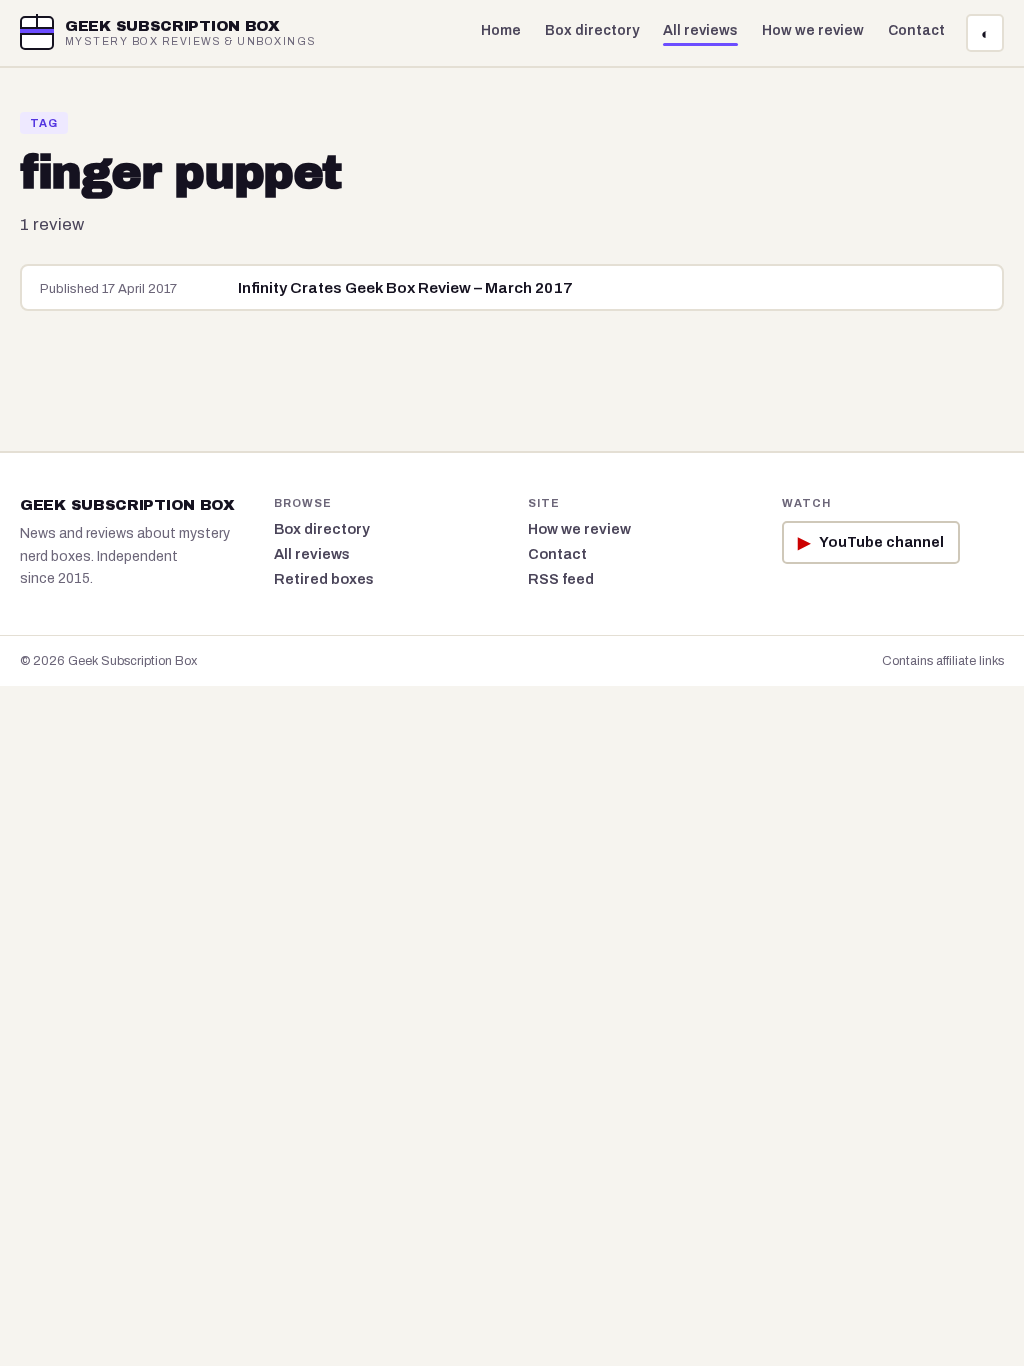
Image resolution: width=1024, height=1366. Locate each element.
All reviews (700, 30)
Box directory (592, 30)
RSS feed (561, 579)
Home (501, 30)
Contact (916, 30)
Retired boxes (324, 579)
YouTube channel (871, 542)
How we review (813, 30)
